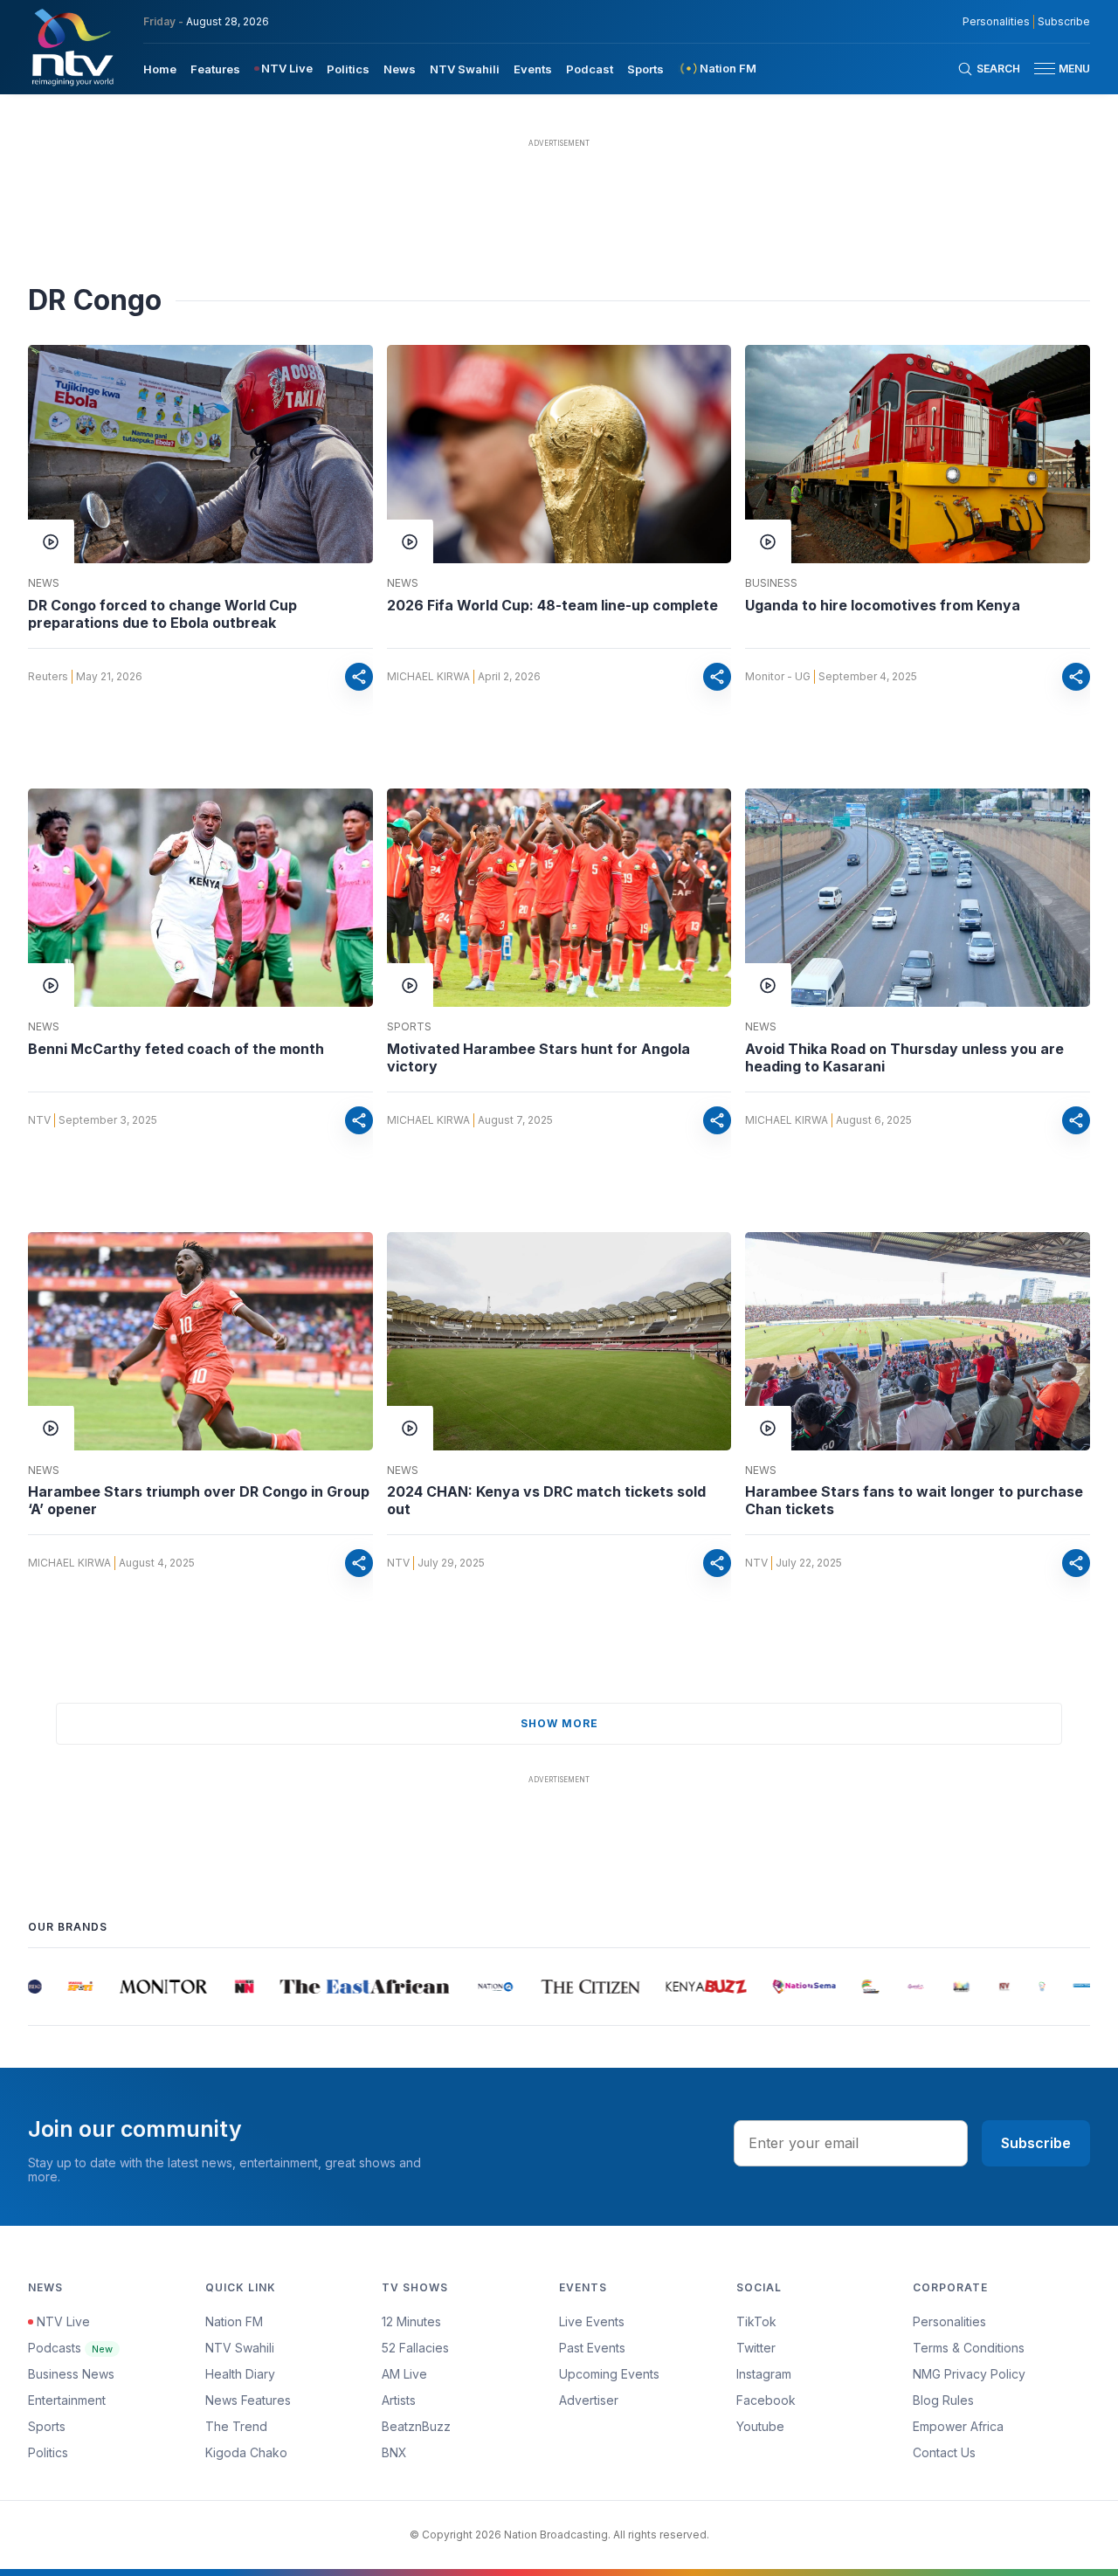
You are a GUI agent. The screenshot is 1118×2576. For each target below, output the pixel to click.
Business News (71, 2374)
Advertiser (589, 2400)
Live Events (592, 2321)
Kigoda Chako (246, 2452)
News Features (248, 2400)
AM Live (404, 2374)
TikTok (756, 2321)
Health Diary (240, 2374)
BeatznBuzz (416, 2426)
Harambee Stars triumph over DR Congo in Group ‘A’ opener (199, 1500)
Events (533, 69)
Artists (399, 2400)
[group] (59, 1987)
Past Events (592, 2348)
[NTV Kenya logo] (72, 47)
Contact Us (944, 2452)
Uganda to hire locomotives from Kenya (883, 605)
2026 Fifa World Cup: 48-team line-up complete (552, 605)
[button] (1055, 69)
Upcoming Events (609, 2374)
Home (160, 69)
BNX (394, 2452)
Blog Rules (943, 2400)
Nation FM (234, 2321)
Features (215, 69)
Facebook (766, 2400)
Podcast (590, 69)
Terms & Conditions (969, 2348)
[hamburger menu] (1045, 69)
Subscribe (1064, 22)
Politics (348, 69)
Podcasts (70, 2348)
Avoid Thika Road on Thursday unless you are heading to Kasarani (904, 1057)
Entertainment (67, 2400)
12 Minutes (411, 2321)
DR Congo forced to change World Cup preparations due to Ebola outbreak (162, 614)
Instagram (764, 2374)
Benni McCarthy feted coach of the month (176, 1049)
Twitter (756, 2348)
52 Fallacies (415, 2348)
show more (559, 1723)
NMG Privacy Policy (969, 2374)
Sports (645, 69)
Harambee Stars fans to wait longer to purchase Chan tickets (914, 1500)
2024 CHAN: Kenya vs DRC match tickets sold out (546, 1500)
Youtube (760, 2426)
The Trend (236, 2426)
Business (771, 583)
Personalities (996, 22)
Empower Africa (958, 2426)
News (400, 69)
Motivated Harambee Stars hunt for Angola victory (538, 1057)
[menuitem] (160, 68)
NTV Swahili (465, 69)
